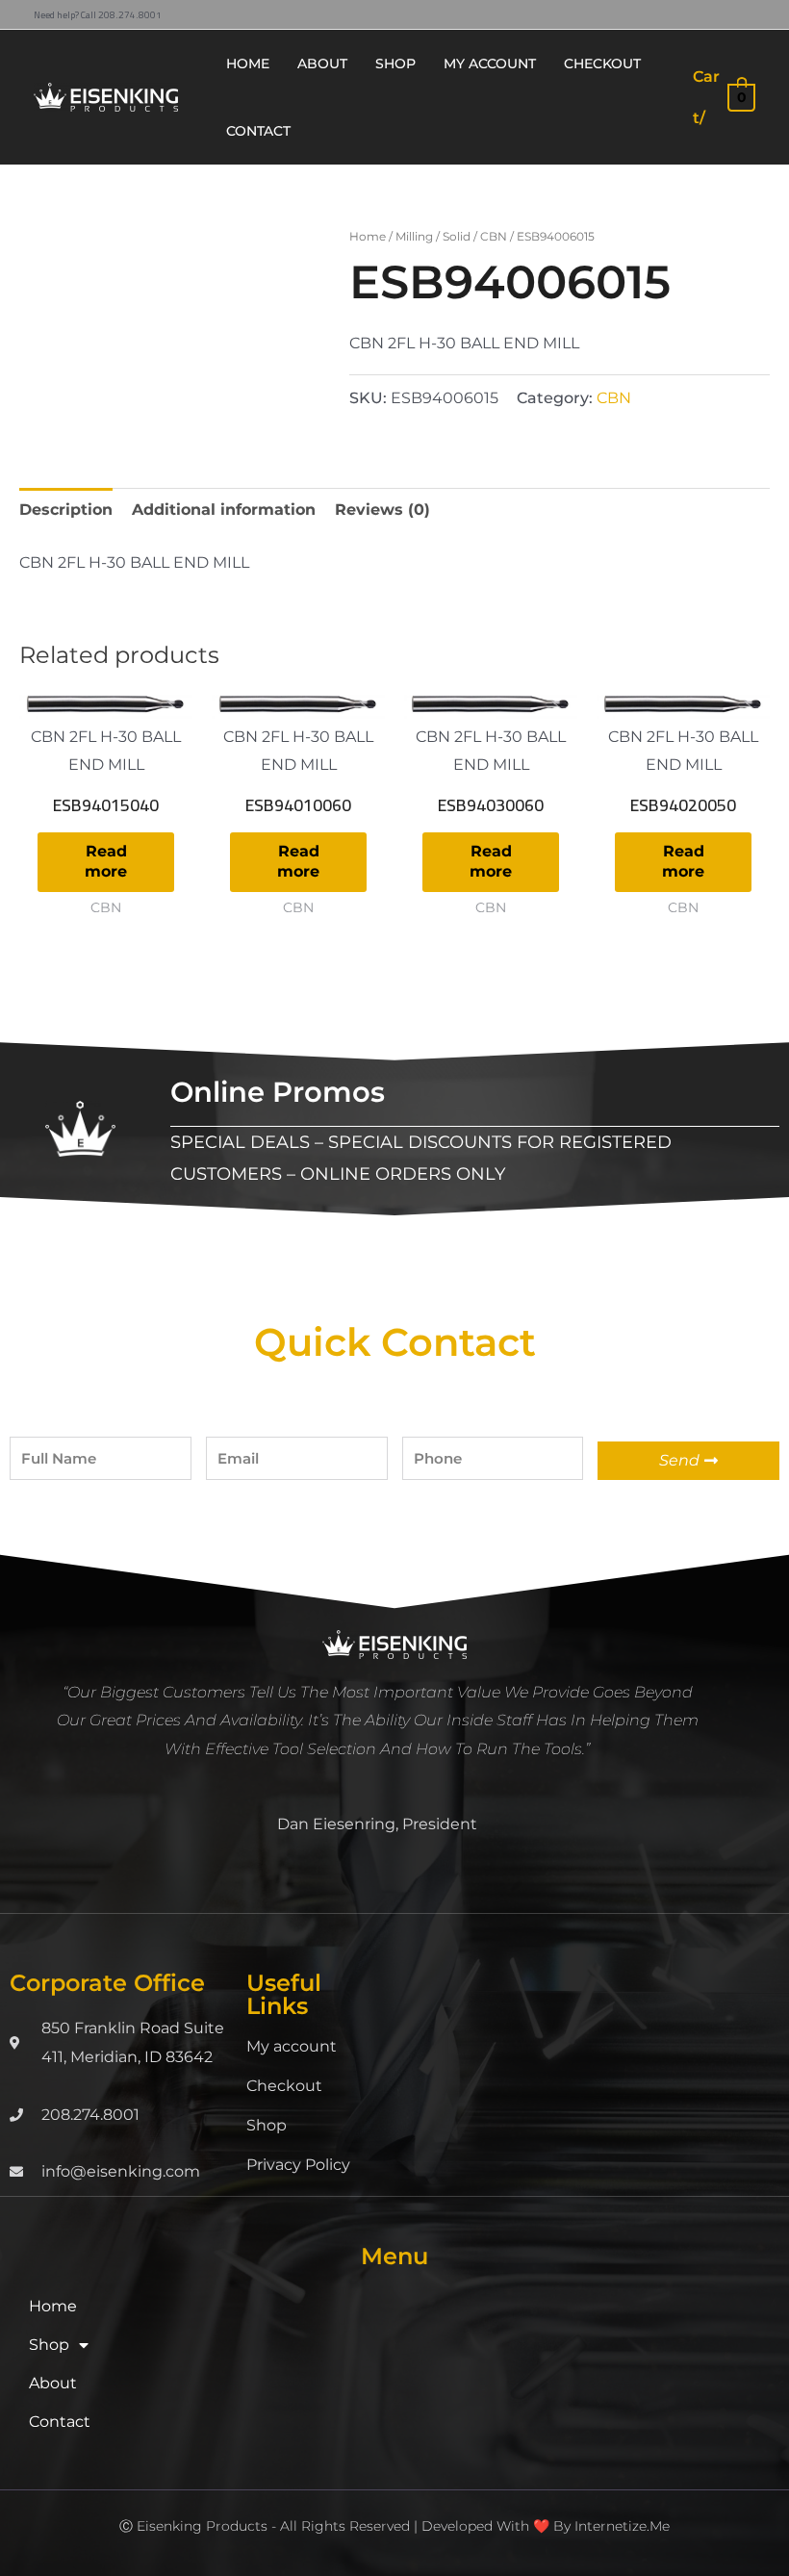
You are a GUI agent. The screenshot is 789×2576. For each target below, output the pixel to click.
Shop (267, 2125)
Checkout (284, 2086)
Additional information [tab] (224, 510)
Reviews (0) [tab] (382, 510)
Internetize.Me (622, 2526)
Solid (457, 236)
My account (292, 2046)
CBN (494, 236)
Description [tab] (66, 510)
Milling (414, 236)
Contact (60, 2422)
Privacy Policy (298, 2165)
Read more (106, 861)
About (53, 2383)
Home (368, 236)
